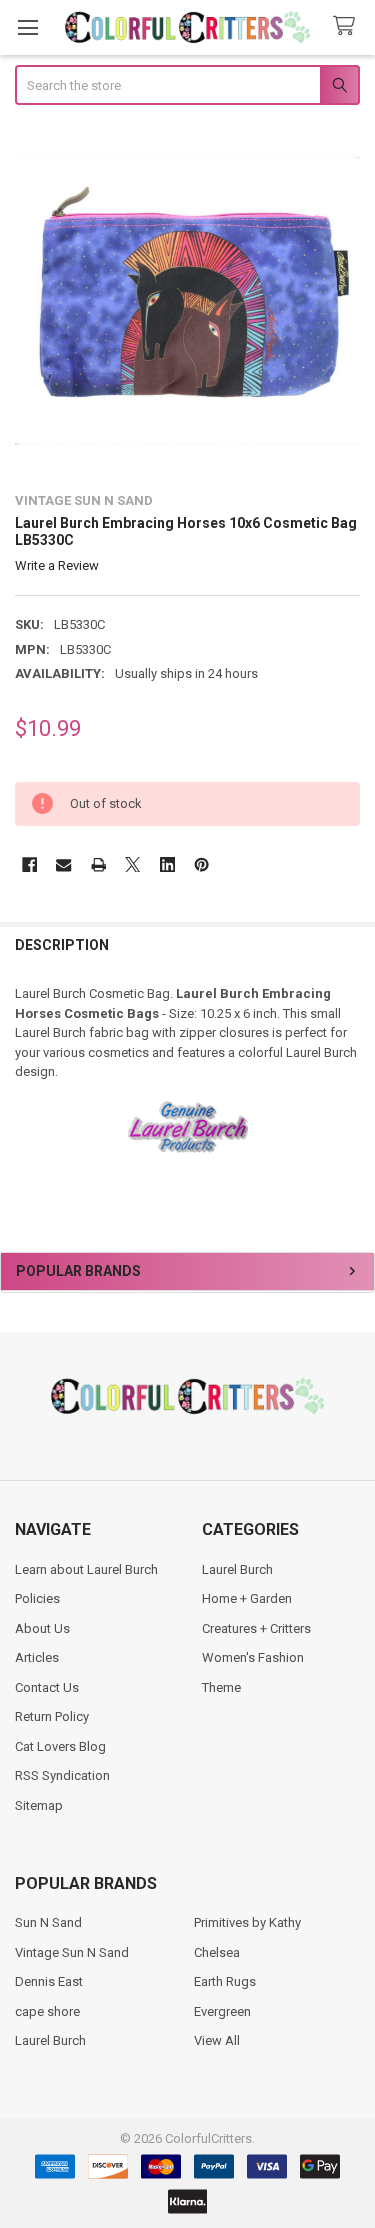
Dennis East (49, 1981)
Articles (37, 1657)
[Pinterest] (201, 864)
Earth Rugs (225, 1981)
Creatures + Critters (256, 1628)
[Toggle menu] (27, 27)
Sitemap (39, 1805)
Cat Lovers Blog (60, 1746)
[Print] (98, 864)
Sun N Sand (48, 1922)
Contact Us (47, 1687)
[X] (132, 864)
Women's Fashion (253, 1657)
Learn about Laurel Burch (86, 1569)
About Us (42, 1628)
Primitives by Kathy (247, 1922)
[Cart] (348, 26)
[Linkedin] (167, 864)
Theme (221, 1687)
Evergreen (222, 2011)
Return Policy (52, 1716)
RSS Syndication (62, 1775)
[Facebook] (29, 864)
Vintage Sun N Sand (72, 1952)
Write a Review (57, 565)
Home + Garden (247, 1598)
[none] (188, 301)
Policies (37, 1598)
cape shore (47, 2011)
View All (217, 2040)
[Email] (63, 864)
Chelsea (217, 1952)
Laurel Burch (237, 1569)
